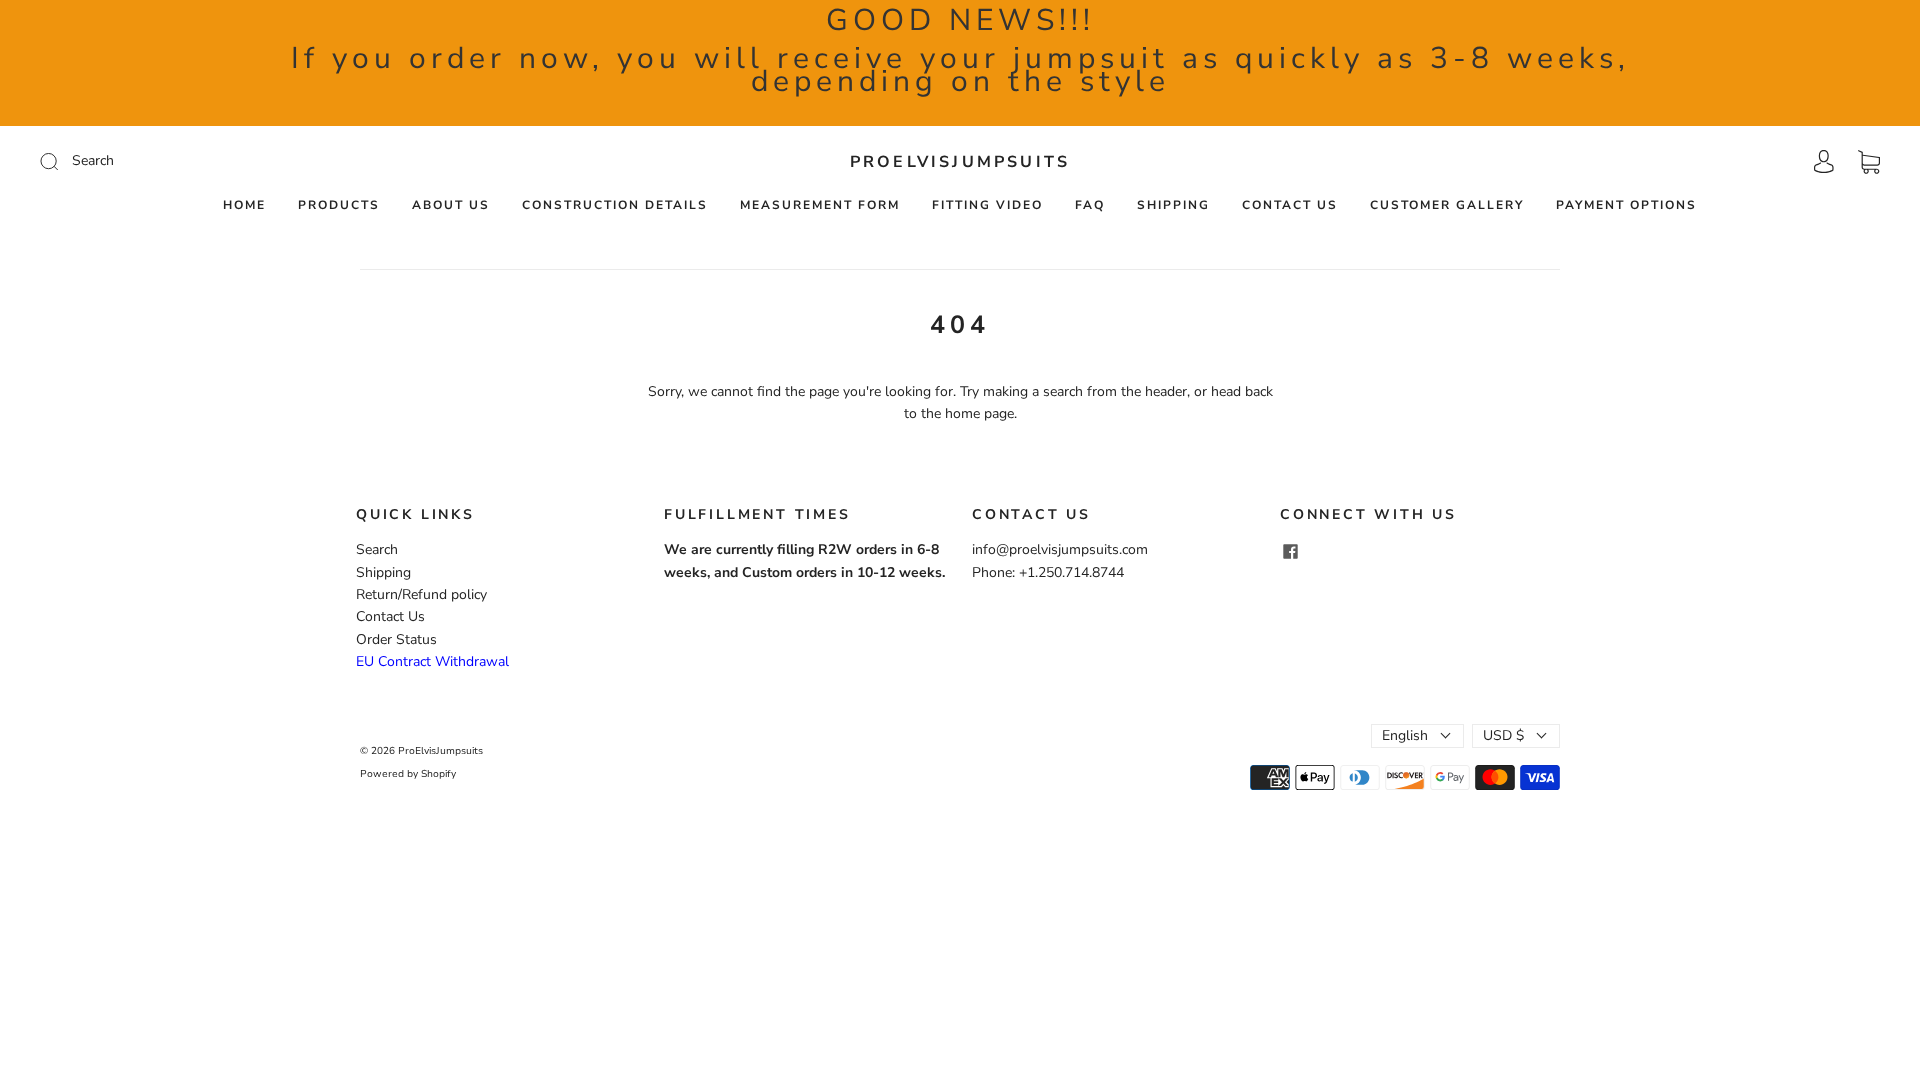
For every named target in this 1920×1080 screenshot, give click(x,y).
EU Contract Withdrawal (432, 661)
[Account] (1824, 161)
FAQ (1090, 205)
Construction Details (615, 205)
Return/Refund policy (421, 594)
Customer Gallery (1447, 205)
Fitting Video (987, 205)
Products (339, 205)
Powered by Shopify (408, 774)
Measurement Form (820, 205)
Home (244, 205)
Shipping (1173, 205)
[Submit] (183, 161)
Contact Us (1290, 205)
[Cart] (1869, 161)
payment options (1626, 205)
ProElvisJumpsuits (960, 162)
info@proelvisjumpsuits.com (1060, 549)
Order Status (396, 639)
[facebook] (1290, 551)
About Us (451, 205)
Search (377, 549)
